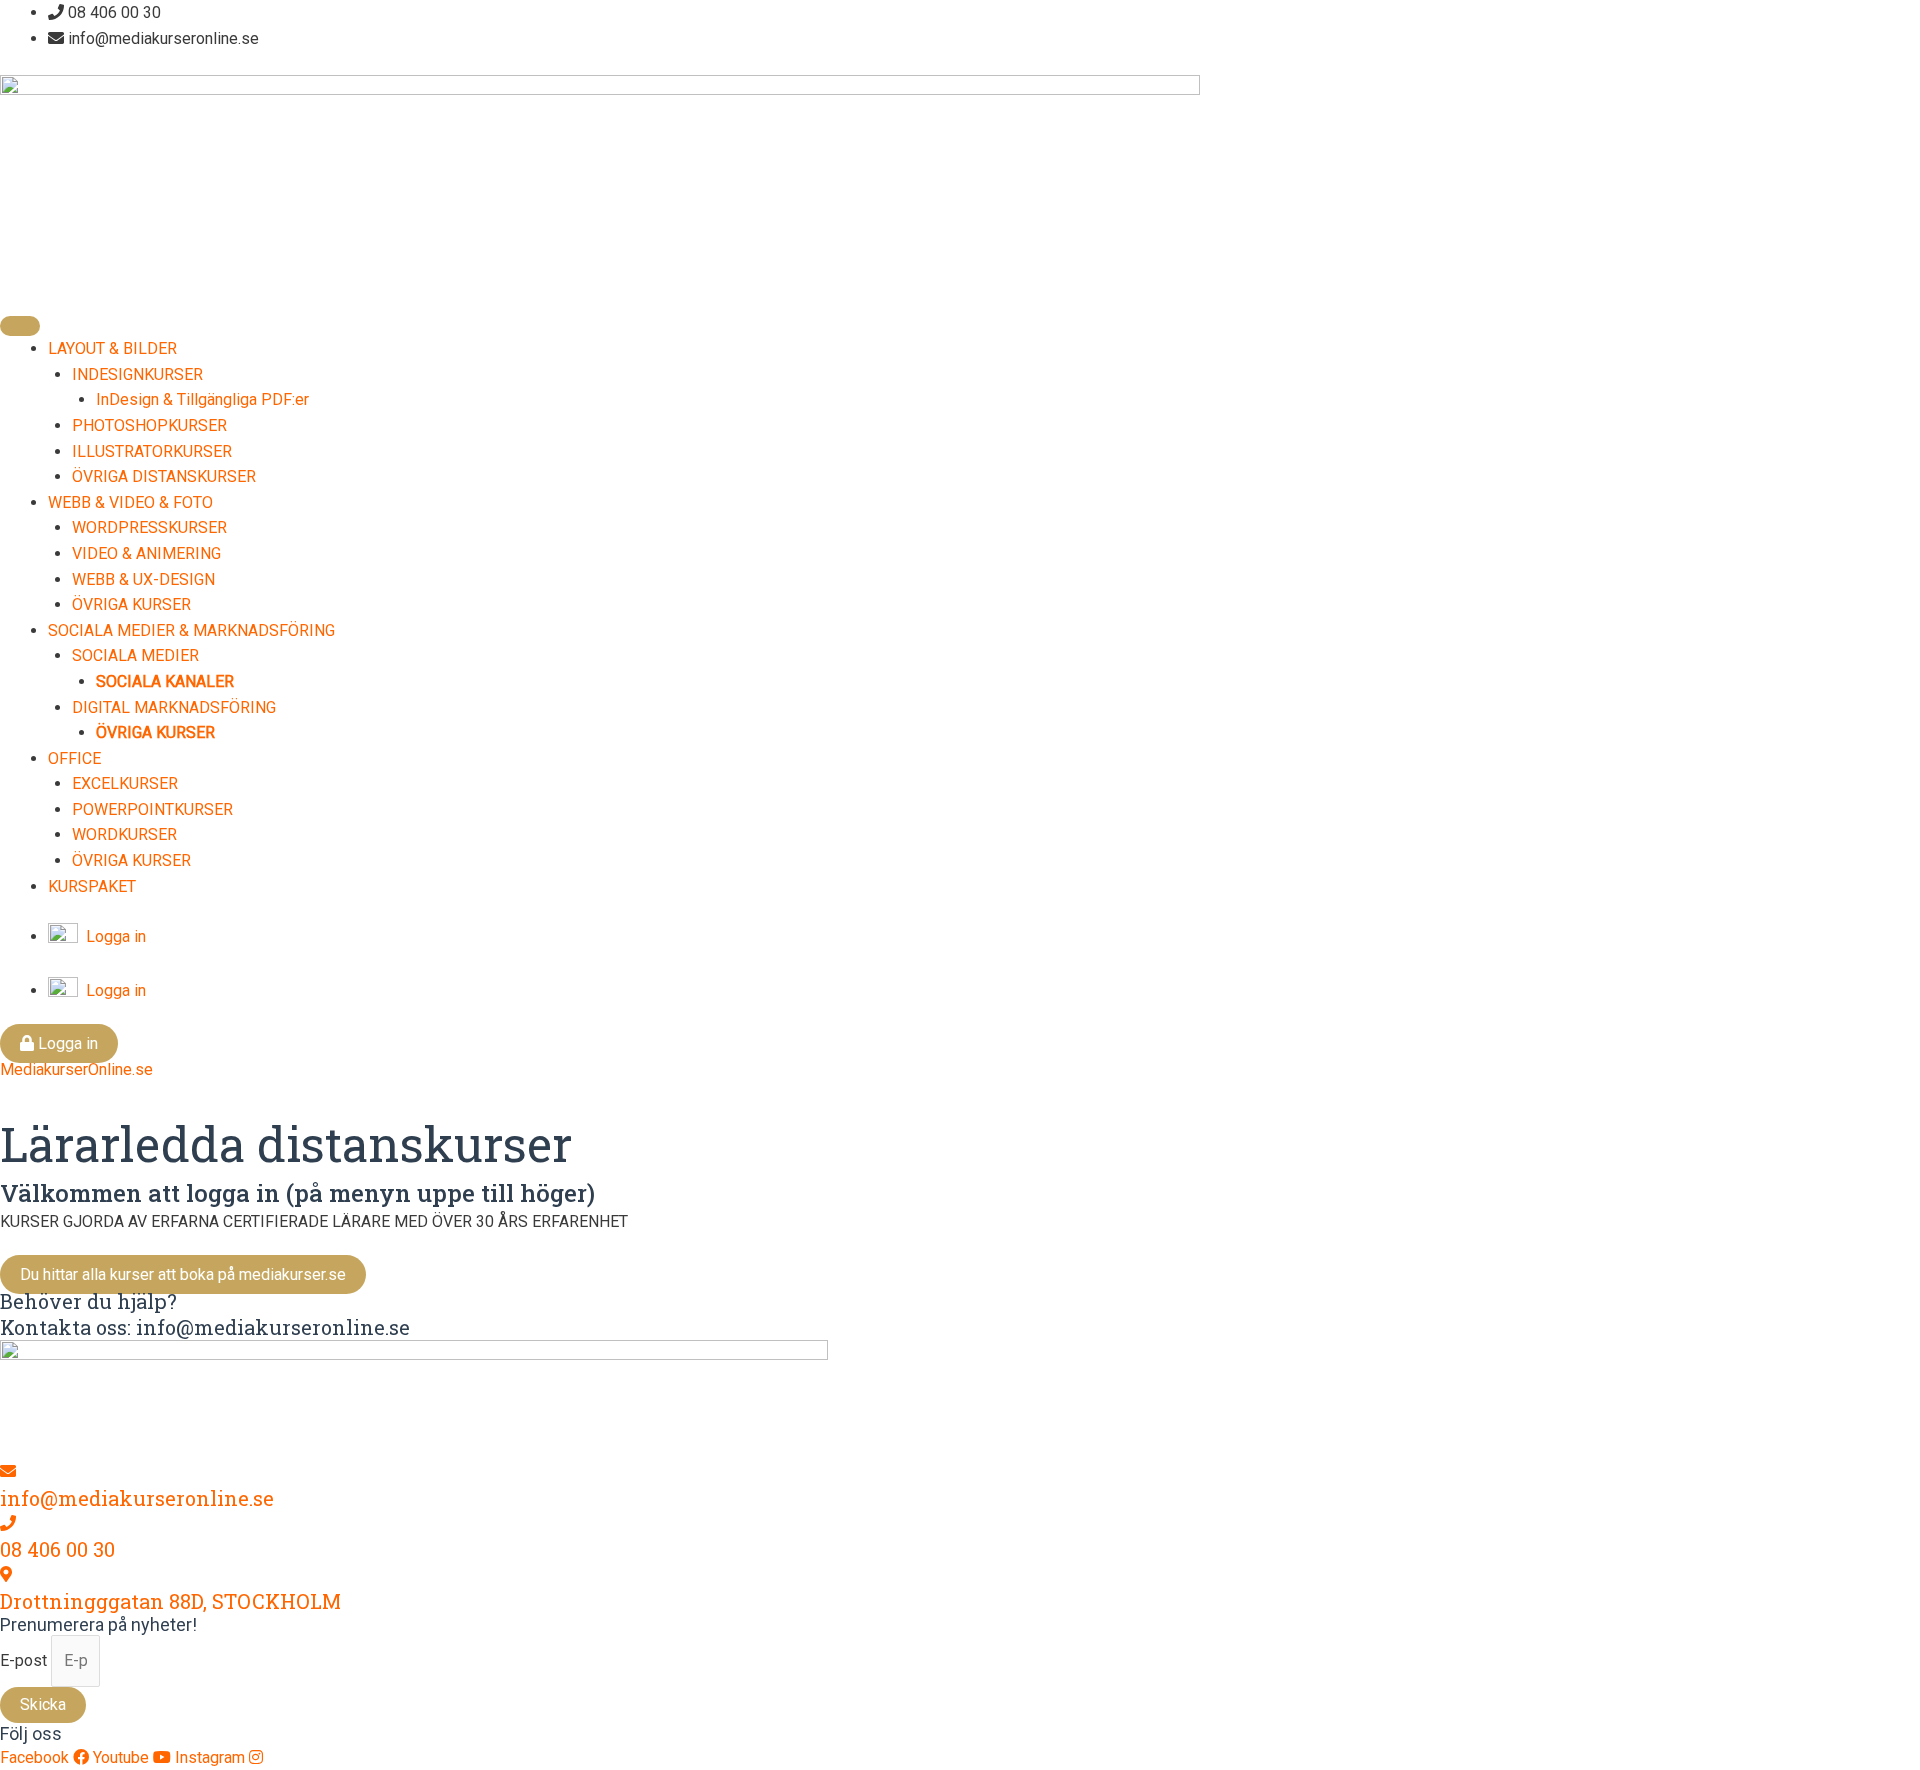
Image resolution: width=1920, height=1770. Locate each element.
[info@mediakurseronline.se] (8, 1471)
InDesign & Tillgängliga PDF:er (202, 399)
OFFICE (74, 758)
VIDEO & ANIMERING (146, 553)
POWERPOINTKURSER (152, 809)
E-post (25, 1660)
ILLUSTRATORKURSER (152, 451)
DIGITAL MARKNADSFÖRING (174, 707)
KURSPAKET (92, 886)
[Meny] (20, 326)
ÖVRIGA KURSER (131, 604)
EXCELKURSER (125, 783)
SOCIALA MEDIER (135, 655)
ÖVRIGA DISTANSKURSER (164, 476)
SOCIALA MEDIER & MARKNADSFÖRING (191, 630)
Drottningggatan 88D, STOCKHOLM (170, 1601)
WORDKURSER (124, 834)
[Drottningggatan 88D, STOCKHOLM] (6, 1574)
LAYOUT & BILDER (112, 348)
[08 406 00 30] (8, 1523)
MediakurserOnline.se (76, 1069)
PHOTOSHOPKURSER (149, 425)
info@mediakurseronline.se (137, 1498)
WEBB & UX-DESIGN (143, 579)
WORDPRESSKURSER (149, 527)
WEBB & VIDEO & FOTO (130, 502)
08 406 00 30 (57, 1549)
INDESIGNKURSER (137, 374)
